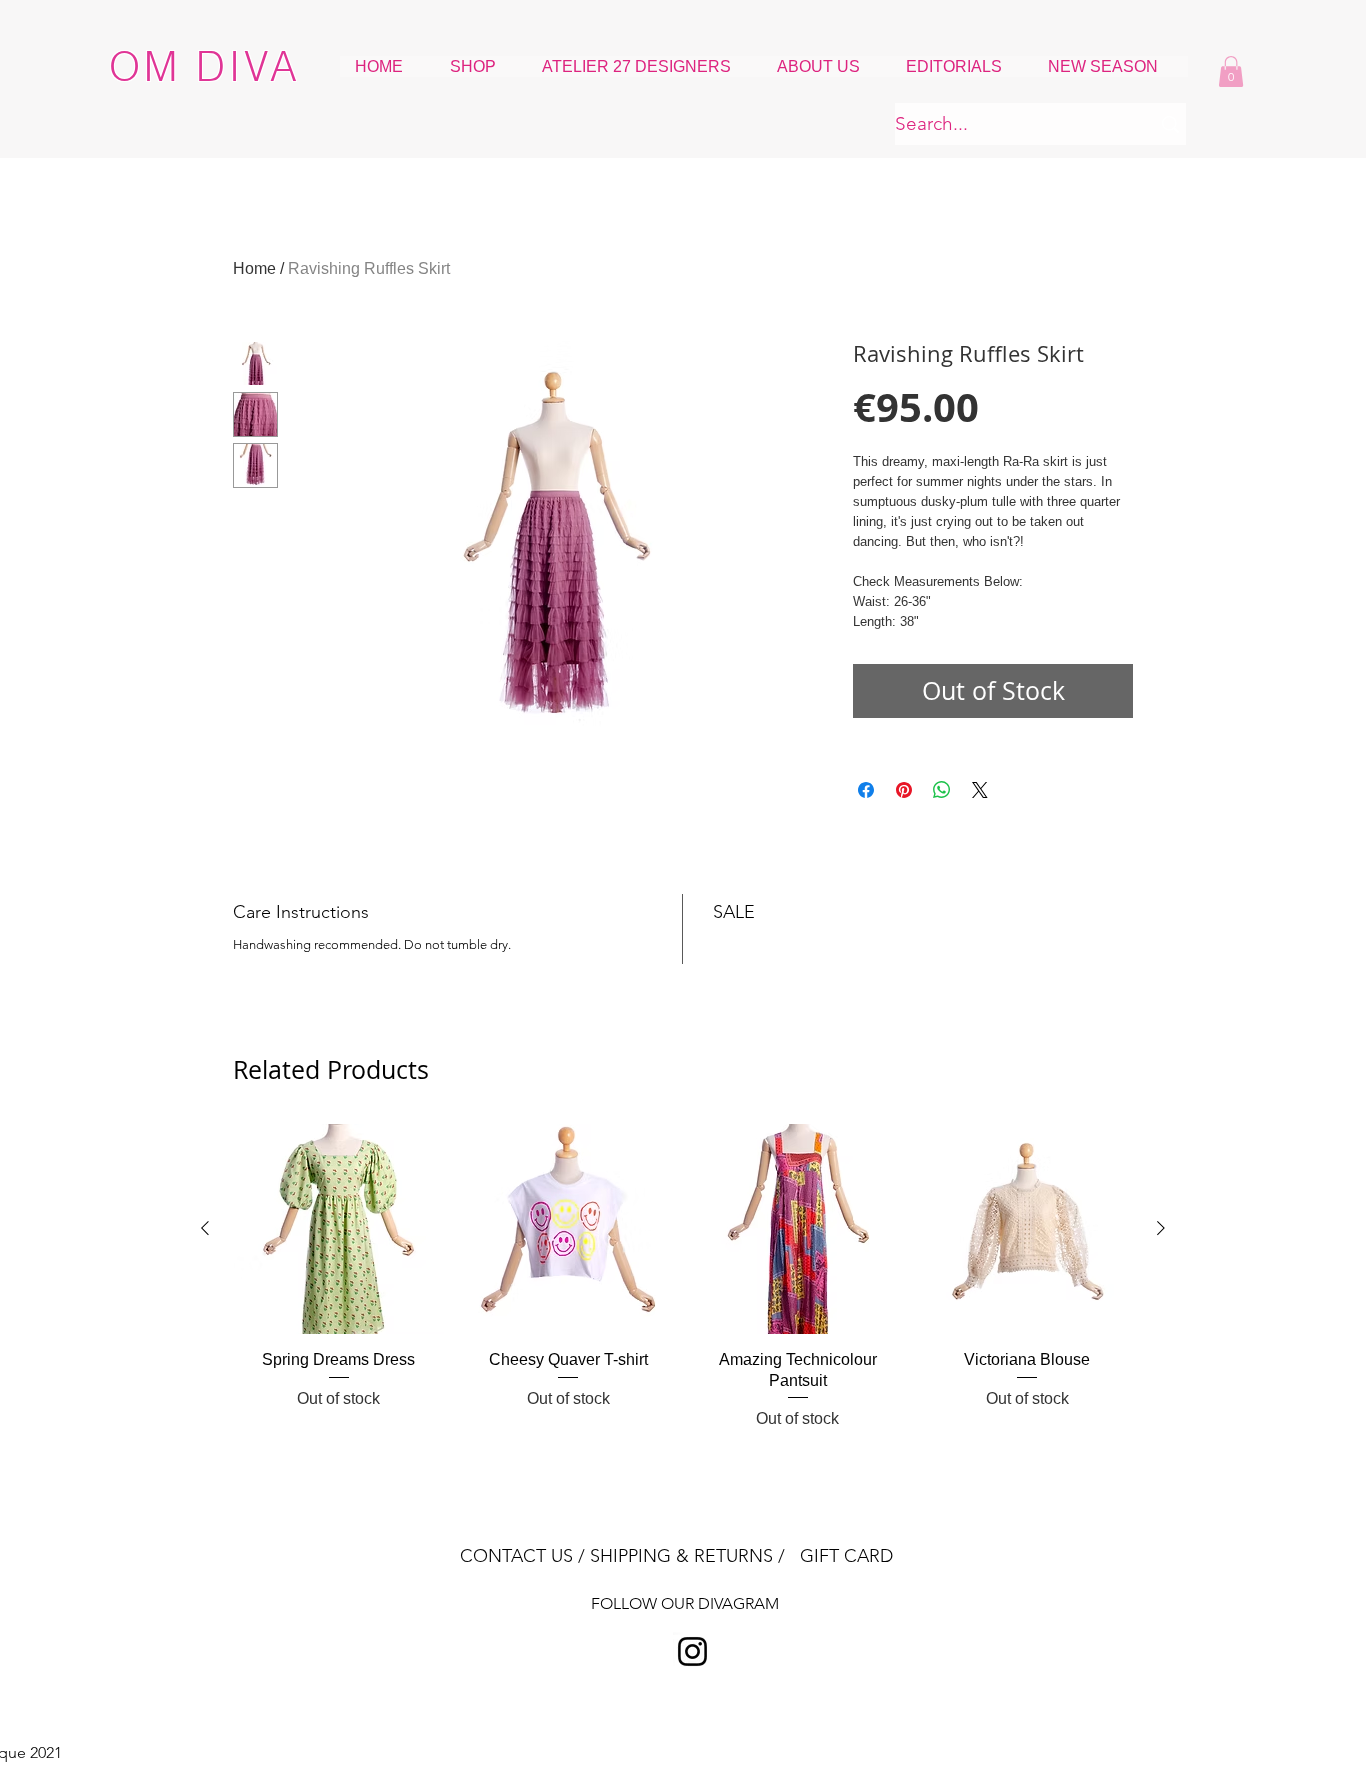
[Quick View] (339, 1229)
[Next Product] (1161, 1228)
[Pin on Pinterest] (904, 790)
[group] (683, 1277)
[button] (1231, 71)
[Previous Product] (205, 1228)
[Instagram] (692, 1651)
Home (254, 268)
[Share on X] (980, 790)
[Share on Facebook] (866, 790)
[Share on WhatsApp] (942, 790)
